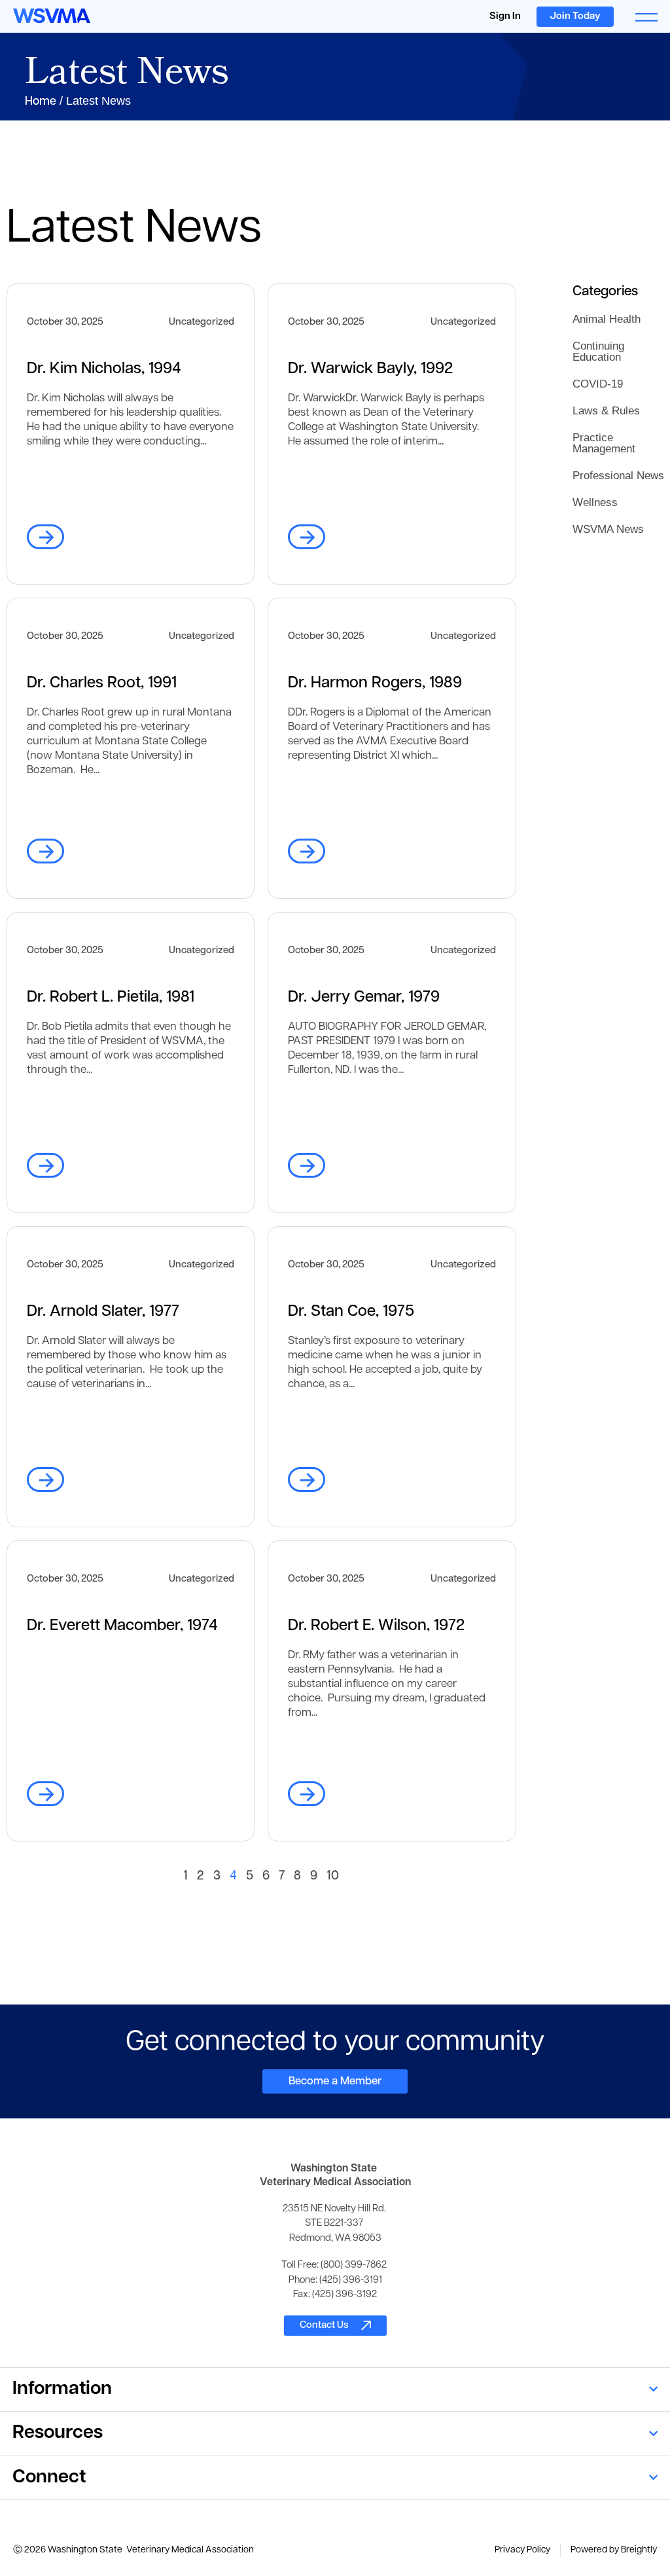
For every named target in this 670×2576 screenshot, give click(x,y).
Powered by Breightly (614, 2550)
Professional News (618, 476)
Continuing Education (598, 352)
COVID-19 (598, 384)
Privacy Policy (522, 2550)
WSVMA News (608, 529)
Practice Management (604, 443)
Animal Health (607, 319)
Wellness (595, 502)
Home (41, 102)
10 (333, 1877)
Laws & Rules (606, 411)
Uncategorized (202, 322)
